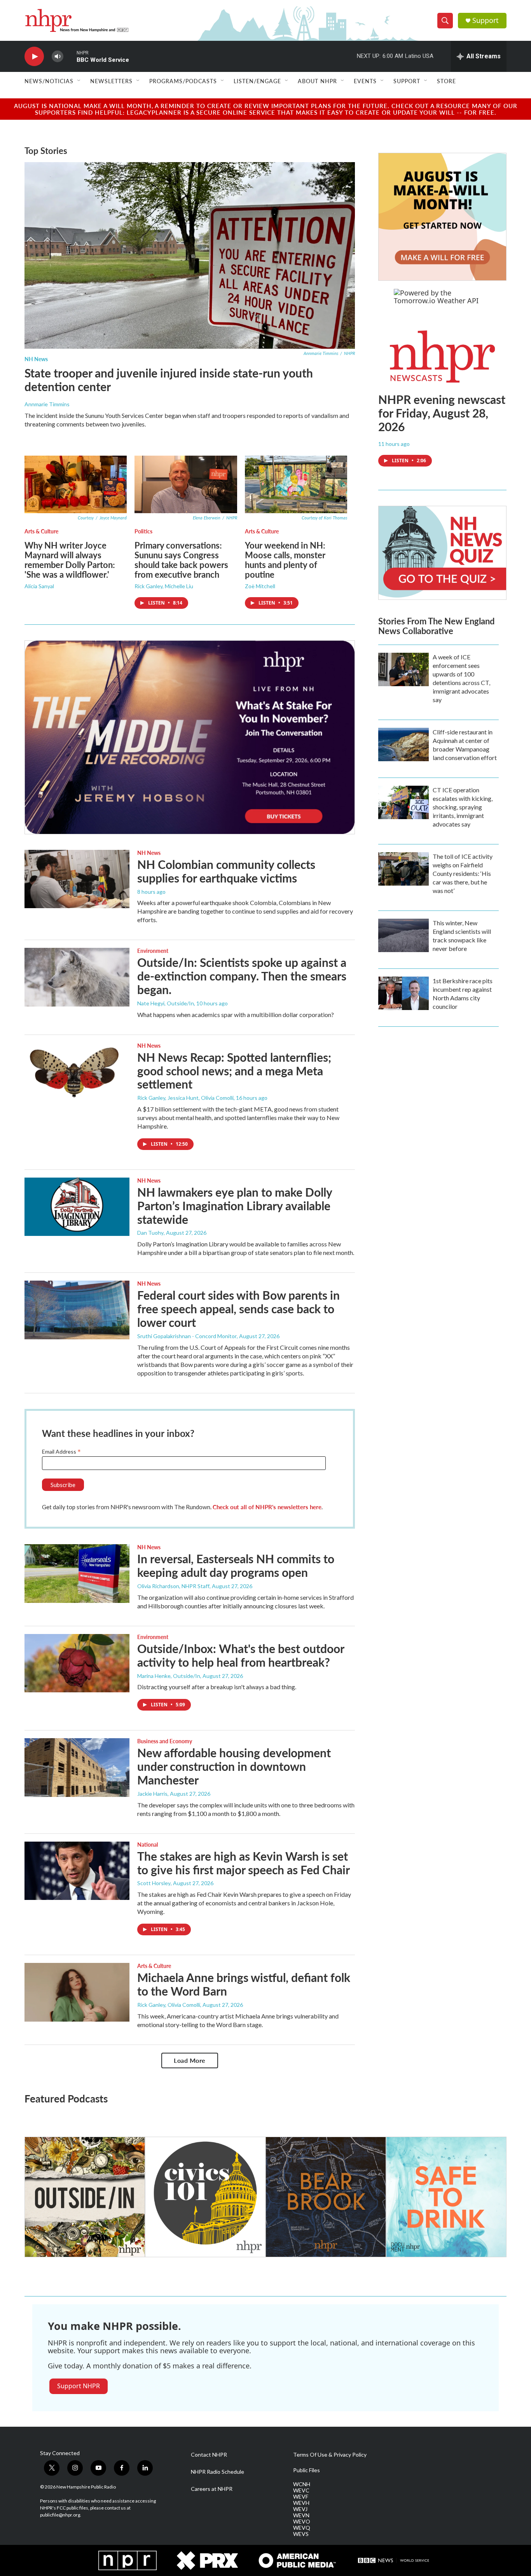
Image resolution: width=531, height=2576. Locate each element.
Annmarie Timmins (47, 404)
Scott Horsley (154, 1883)
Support (486, 20)
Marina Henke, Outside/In (169, 1676)
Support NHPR (79, 2386)
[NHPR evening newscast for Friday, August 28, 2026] (442, 357)
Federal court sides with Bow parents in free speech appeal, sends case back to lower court (238, 1309)
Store (446, 81)
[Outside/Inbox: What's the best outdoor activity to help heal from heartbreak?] (77, 1663)
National (148, 1844)
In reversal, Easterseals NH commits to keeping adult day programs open (236, 1565)
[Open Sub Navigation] (79, 81)
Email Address (61, 1451)
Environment (153, 951)
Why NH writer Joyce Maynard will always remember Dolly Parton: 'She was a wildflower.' (70, 560)
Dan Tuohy (150, 1233)
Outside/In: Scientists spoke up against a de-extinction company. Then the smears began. (242, 976)
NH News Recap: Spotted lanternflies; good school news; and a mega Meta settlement (234, 1071)
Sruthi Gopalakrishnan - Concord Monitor (187, 1336)
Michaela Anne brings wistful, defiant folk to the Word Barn (244, 1984)
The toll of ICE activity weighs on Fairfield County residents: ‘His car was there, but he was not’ (463, 873)
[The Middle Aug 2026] (190, 737)
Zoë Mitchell (260, 586)
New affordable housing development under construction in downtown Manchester (234, 1766)
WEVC (301, 2490)
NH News (36, 359)
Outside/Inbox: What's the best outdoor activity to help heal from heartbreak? (241, 1655)
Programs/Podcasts (183, 81)
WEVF (301, 2497)
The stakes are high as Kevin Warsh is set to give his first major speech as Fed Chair (244, 1863)
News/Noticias (49, 81)
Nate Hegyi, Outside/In (166, 1003)
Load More (190, 2060)
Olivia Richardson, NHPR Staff (173, 1586)
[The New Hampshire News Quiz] (442, 553)
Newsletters (111, 81)
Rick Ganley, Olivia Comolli (169, 2005)
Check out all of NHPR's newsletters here (267, 1507)
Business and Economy (165, 1741)
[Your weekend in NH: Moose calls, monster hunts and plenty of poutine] (296, 484)
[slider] (70, 56)
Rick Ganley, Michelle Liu (164, 586)
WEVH (301, 2503)
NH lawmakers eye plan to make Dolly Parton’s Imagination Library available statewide (235, 1206)
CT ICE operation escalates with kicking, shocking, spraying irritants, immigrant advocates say (463, 807)
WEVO (302, 2522)
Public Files (307, 2470)
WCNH (302, 2484)
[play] (34, 57)
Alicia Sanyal (39, 586)
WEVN (301, 2515)
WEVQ (302, 2528)
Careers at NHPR (212, 2489)
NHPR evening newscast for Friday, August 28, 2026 (442, 413)
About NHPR (317, 81)
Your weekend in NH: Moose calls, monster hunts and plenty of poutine (285, 560)
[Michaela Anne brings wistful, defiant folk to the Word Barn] (77, 1992)
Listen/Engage (257, 81)
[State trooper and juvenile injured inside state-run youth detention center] (190, 255)
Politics (143, 531)
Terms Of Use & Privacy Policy (330, 2455)
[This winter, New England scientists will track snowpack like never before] (403, 935)
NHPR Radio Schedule (217, 2472)
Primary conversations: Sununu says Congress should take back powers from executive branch (181, 560)
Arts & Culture (41, 531)
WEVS (301, 2534)
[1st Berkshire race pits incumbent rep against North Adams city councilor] (403, 993)
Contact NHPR (209, 2455)
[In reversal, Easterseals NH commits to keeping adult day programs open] (77, 1573)
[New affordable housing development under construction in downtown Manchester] (77, 1767)
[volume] (58, 57)
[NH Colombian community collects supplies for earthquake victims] (77, 879)
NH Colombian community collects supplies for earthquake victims (226, 871)
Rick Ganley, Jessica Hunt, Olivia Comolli (185, 1098)
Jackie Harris (152, 1794)
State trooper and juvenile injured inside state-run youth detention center (169, 380)
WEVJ (300, 2509)
